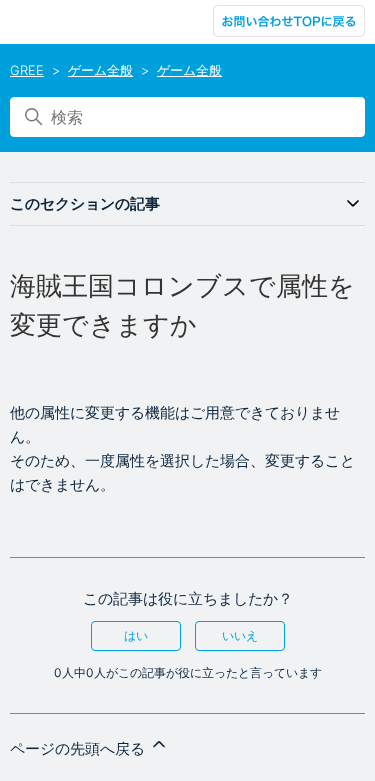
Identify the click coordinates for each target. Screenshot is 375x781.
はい (136, 635)
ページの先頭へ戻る (79, 748)
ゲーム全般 (100, 70)
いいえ (240, 635)
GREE (27, 70)
